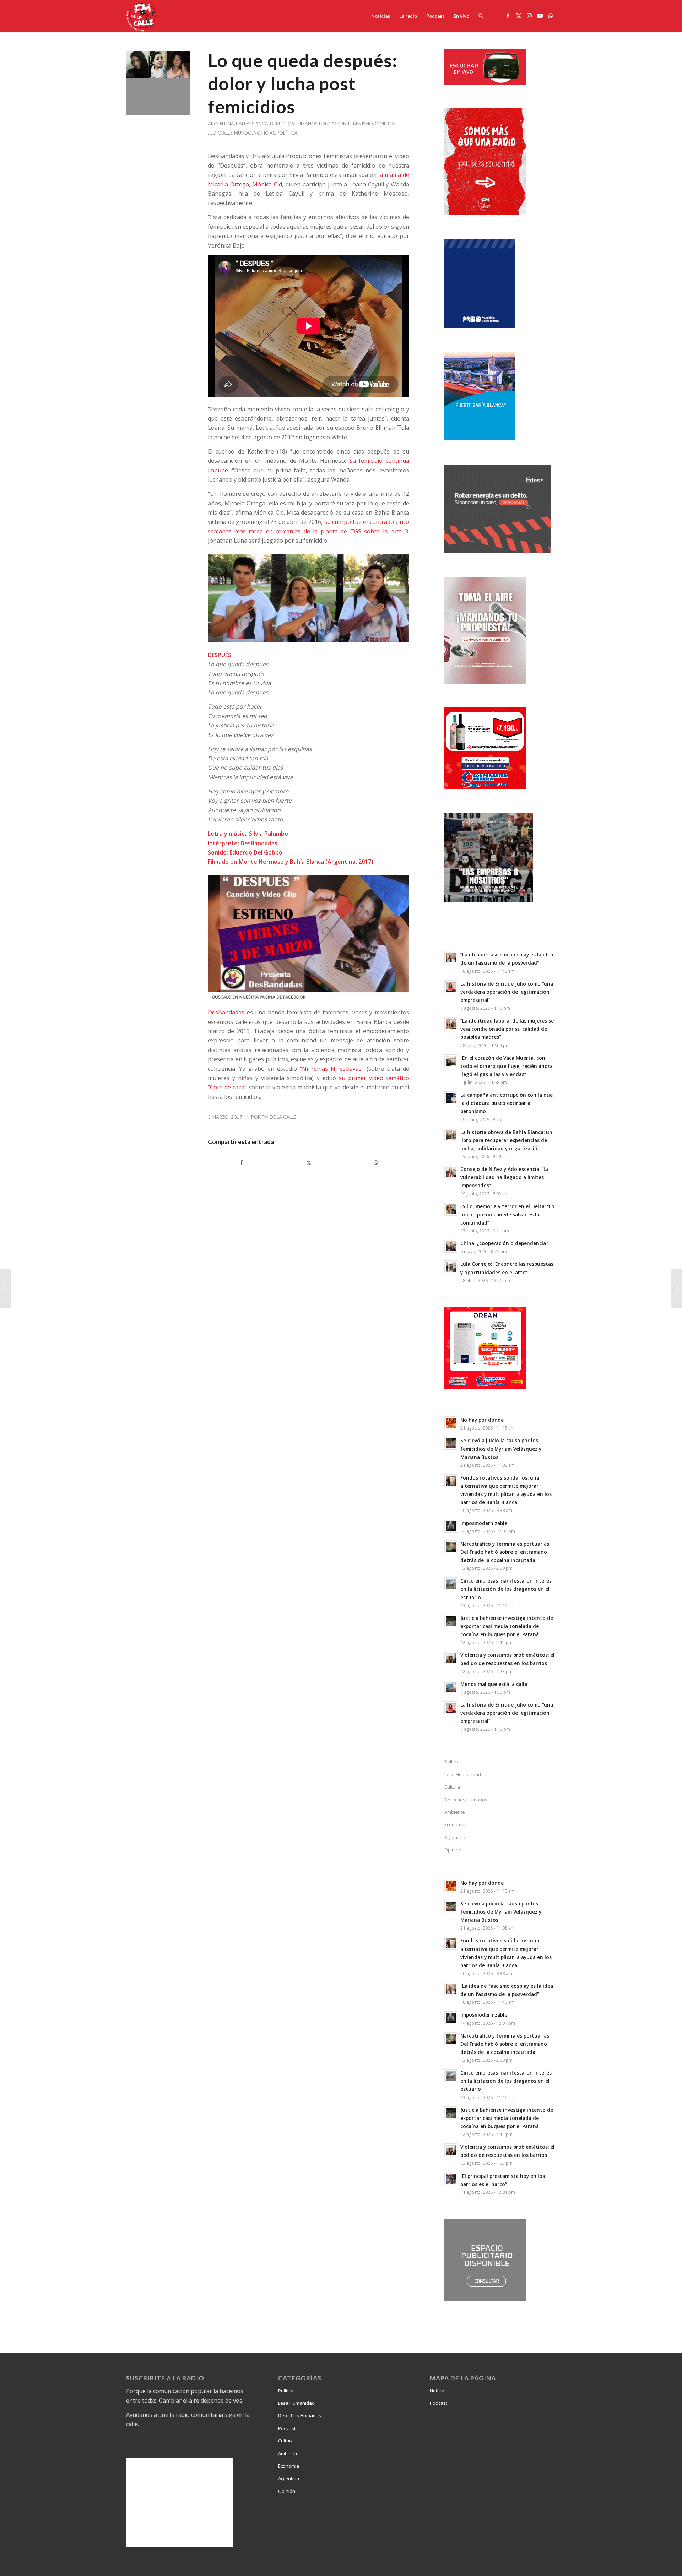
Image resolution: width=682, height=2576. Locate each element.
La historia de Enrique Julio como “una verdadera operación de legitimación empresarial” (507, 992)
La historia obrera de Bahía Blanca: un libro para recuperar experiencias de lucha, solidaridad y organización (506, 1140)
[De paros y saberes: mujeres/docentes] (676, 1288)
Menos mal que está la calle (494, 1684)
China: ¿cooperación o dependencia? (504, 1243)
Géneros (385, 124)
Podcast (287, 2428)
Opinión (287, 2491)
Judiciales (220, 133)
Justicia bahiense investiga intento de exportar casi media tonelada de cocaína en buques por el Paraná (507, 1626)
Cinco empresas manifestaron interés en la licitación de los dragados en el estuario (506, 1589)
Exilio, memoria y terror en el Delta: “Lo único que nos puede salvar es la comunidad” (507, 1214)
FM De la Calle (279, 1117)
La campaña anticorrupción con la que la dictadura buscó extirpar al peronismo (507, 1103)
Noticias (264, 133)
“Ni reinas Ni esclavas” (332, 1069)
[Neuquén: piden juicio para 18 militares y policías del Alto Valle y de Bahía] (6, 1288)
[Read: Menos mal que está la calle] (451, 1687)
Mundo (243, 133)
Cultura (452, 1787)
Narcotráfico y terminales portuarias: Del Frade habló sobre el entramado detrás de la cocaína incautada (505, 1552)
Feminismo (361, 124)
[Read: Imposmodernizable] (451, 1526)
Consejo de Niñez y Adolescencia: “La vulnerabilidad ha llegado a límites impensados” (505, 1177)
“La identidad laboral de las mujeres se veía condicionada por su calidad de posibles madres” (507, 1029)
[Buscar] (481, 16)
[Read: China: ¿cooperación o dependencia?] (451, 1246)
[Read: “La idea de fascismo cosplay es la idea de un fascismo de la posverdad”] (451, 958)
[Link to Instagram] (529, 16)
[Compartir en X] (308, 1162)
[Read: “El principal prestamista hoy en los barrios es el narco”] (451, 2179)
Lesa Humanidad (463, 1774)
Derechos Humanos (294, 124)
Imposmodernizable (484, 1523)
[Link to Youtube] (540, 16)
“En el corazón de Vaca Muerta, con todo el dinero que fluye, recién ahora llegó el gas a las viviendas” (507, 1066)
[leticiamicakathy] (158, 83)
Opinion (453, 1850)
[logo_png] (142, 16)
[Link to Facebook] (508, 16)
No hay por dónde (482, 1420)
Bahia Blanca (252, 124)
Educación (333, 124)
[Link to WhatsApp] (551, 16)
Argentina (221, 124)
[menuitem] (381, 16)
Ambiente (455, 1812)
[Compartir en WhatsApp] (376, 1162)
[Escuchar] (485, 82)
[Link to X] (519, 16)
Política (287, 133)
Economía (455, 1824)
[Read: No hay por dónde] (451, 1423)
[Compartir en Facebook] (241, 1162)
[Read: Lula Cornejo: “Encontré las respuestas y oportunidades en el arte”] (451, 1267)
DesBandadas (226, 1012)
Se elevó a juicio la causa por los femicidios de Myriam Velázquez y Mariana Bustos (501, 1449)
